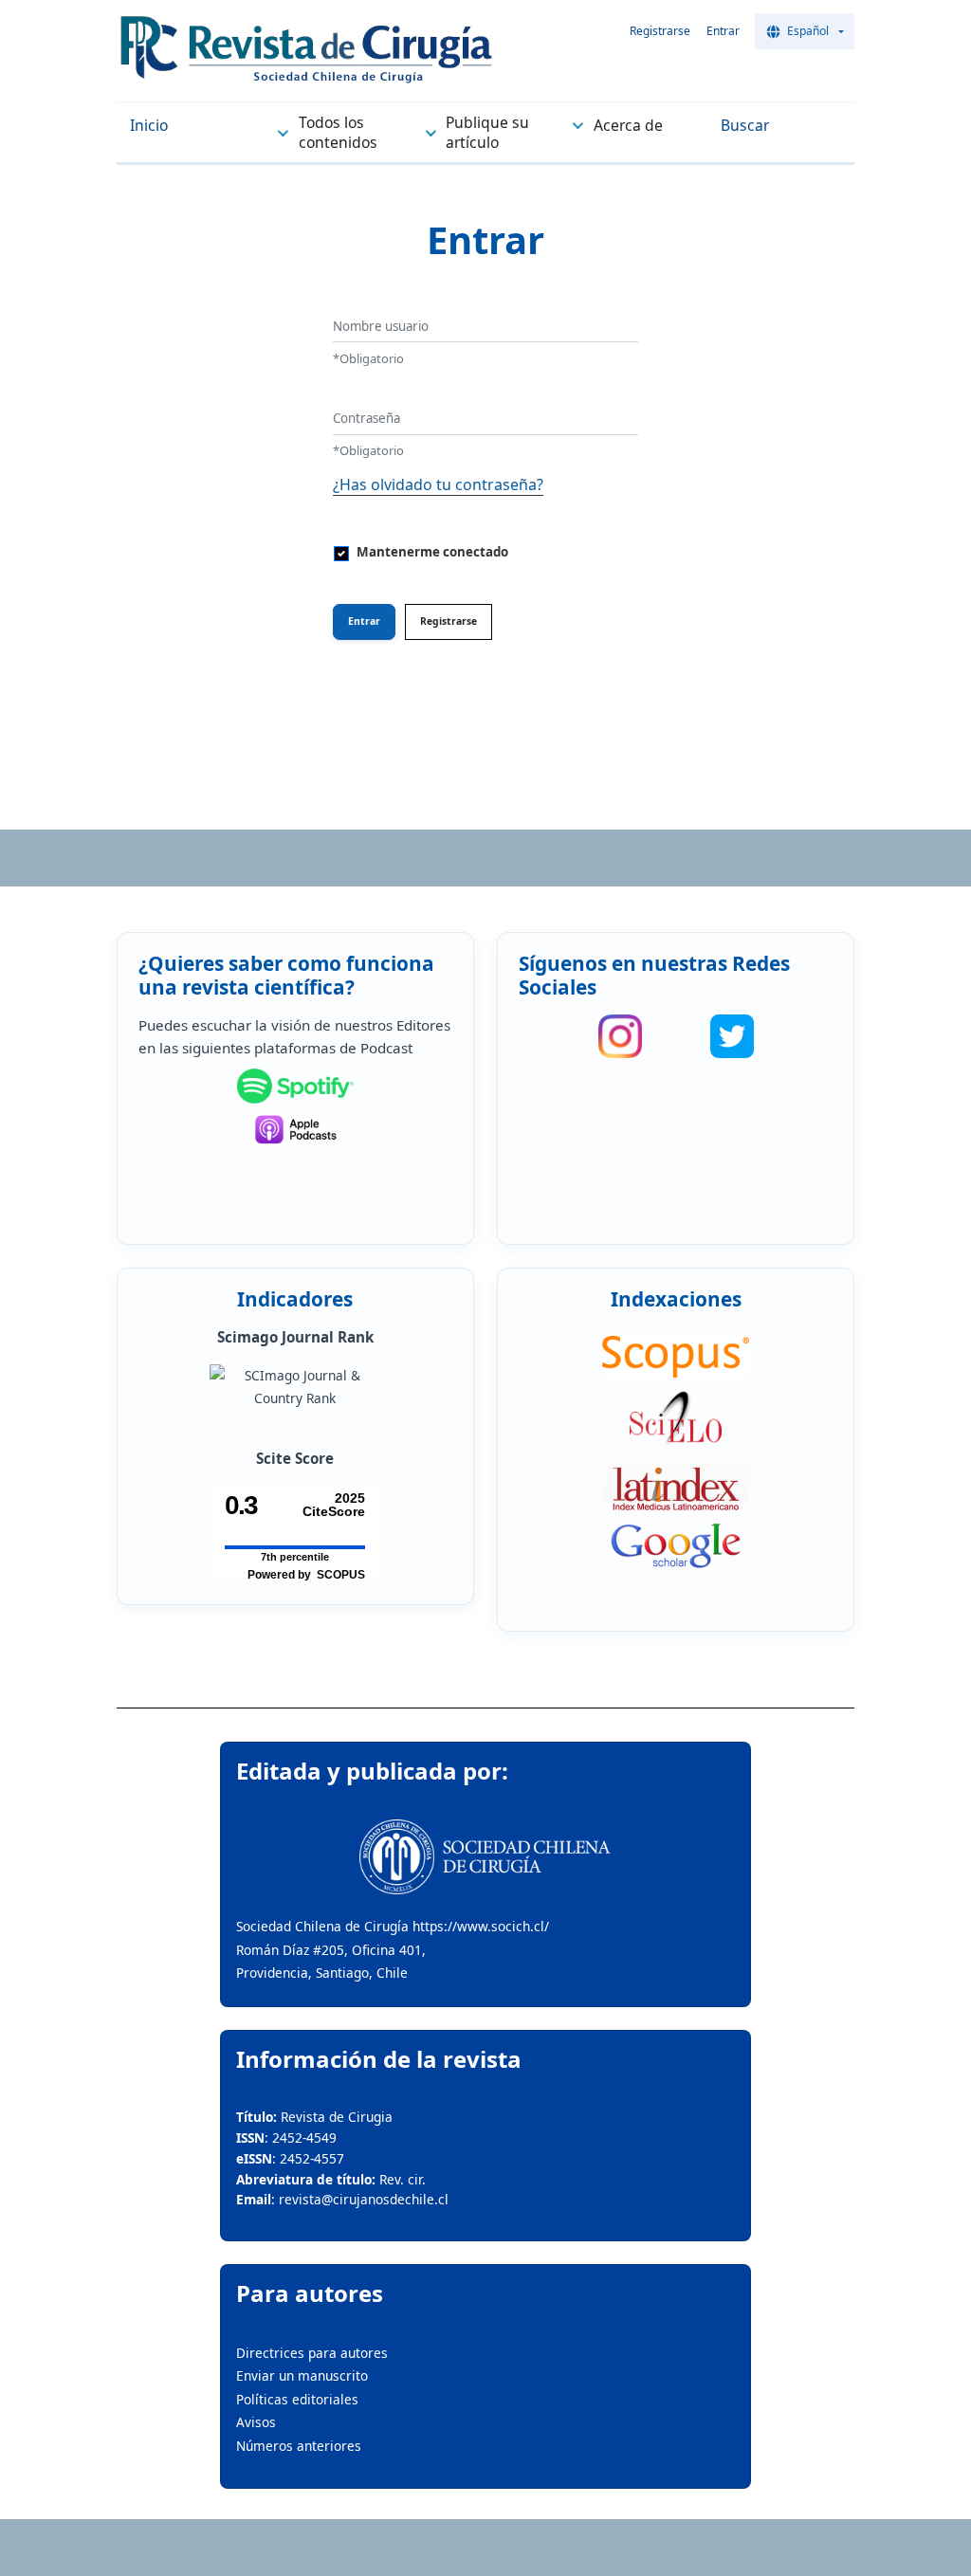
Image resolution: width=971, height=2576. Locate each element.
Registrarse (660, 31)
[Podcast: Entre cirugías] (295, 1130)
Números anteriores (299, 2446)
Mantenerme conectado (432, 552)
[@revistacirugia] (620, 1036)
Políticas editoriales (297, 2399)
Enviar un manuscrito (302, 2375)
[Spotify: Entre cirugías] (295, 1087)
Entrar (723, 31)
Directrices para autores (312, 2353)
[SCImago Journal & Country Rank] (295, 1388)
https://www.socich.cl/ (481, 1926)
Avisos (256, 2422)
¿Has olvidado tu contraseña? (438, 484)
